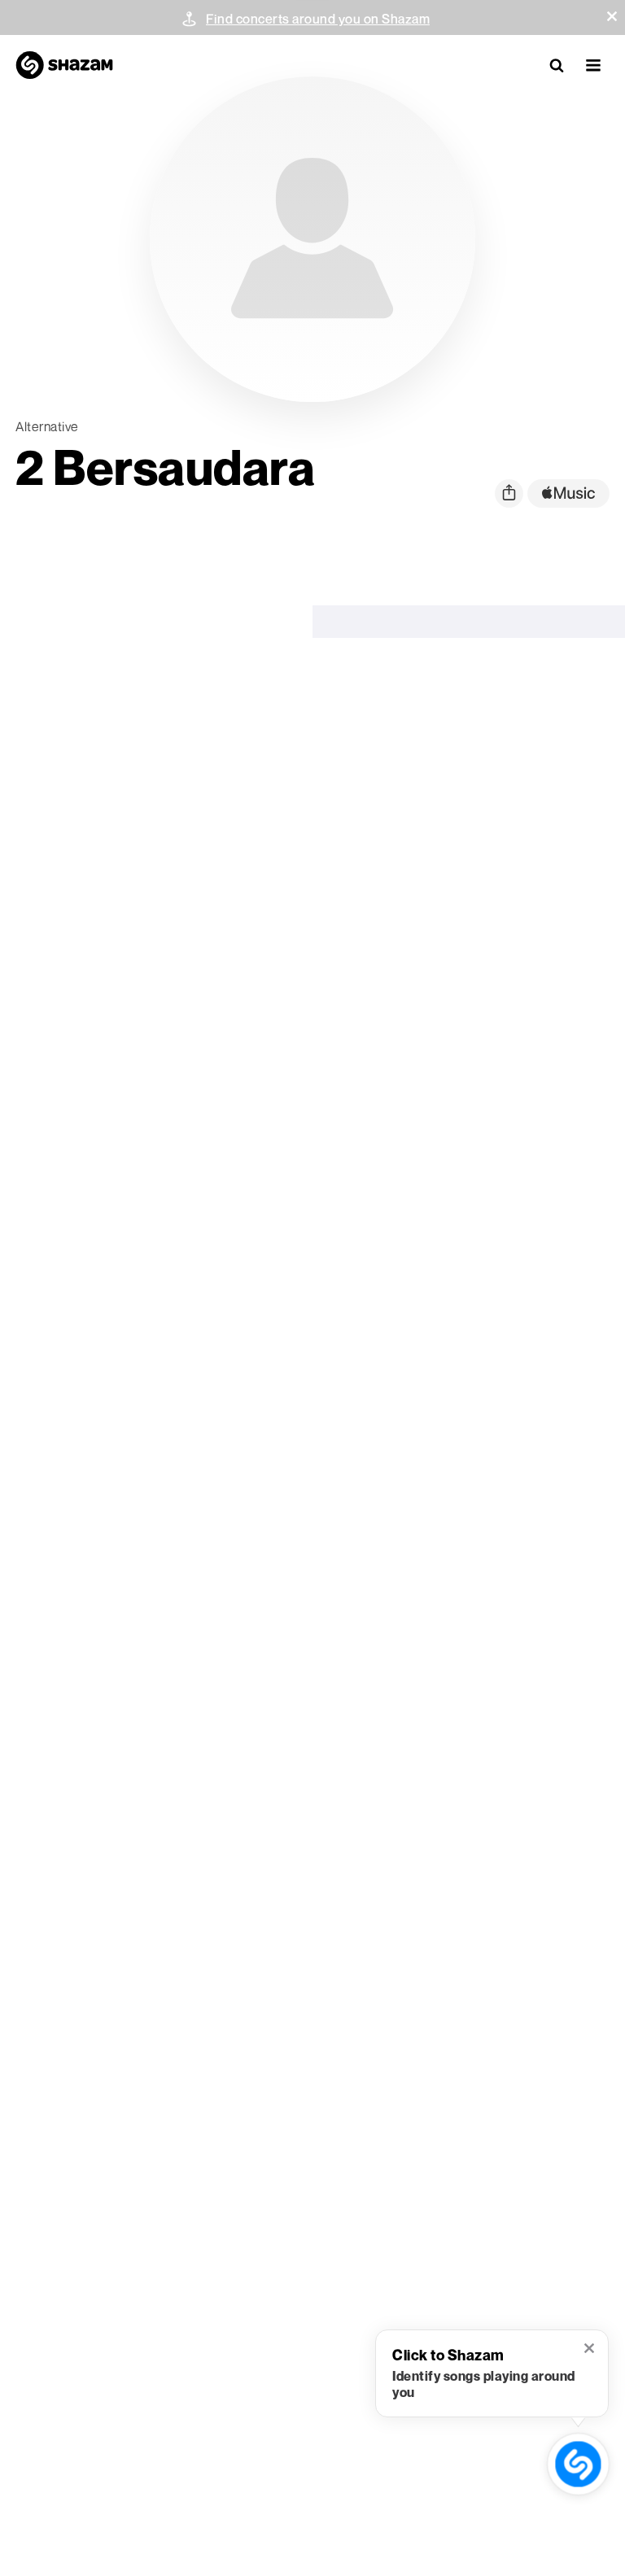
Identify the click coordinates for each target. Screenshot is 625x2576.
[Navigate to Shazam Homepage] (64, 65)
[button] (612, 16)
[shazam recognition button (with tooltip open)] (579, 2465)
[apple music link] (568, 493)
